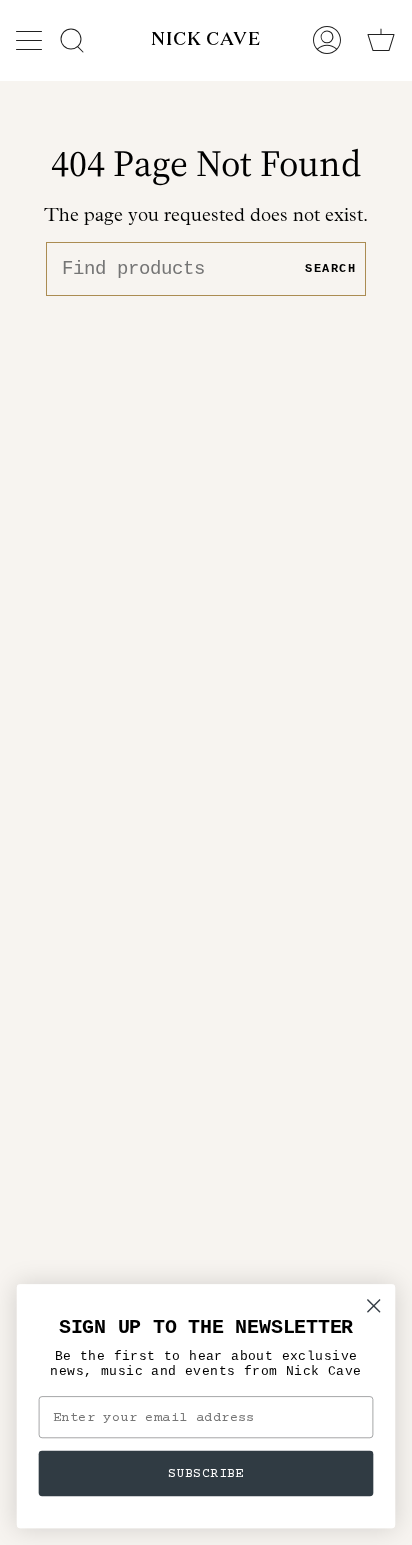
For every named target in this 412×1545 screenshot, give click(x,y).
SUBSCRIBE (206, 1473)
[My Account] (327, 40)
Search (330, 269)
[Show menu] (31, 40)
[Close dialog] (373, 1305)
